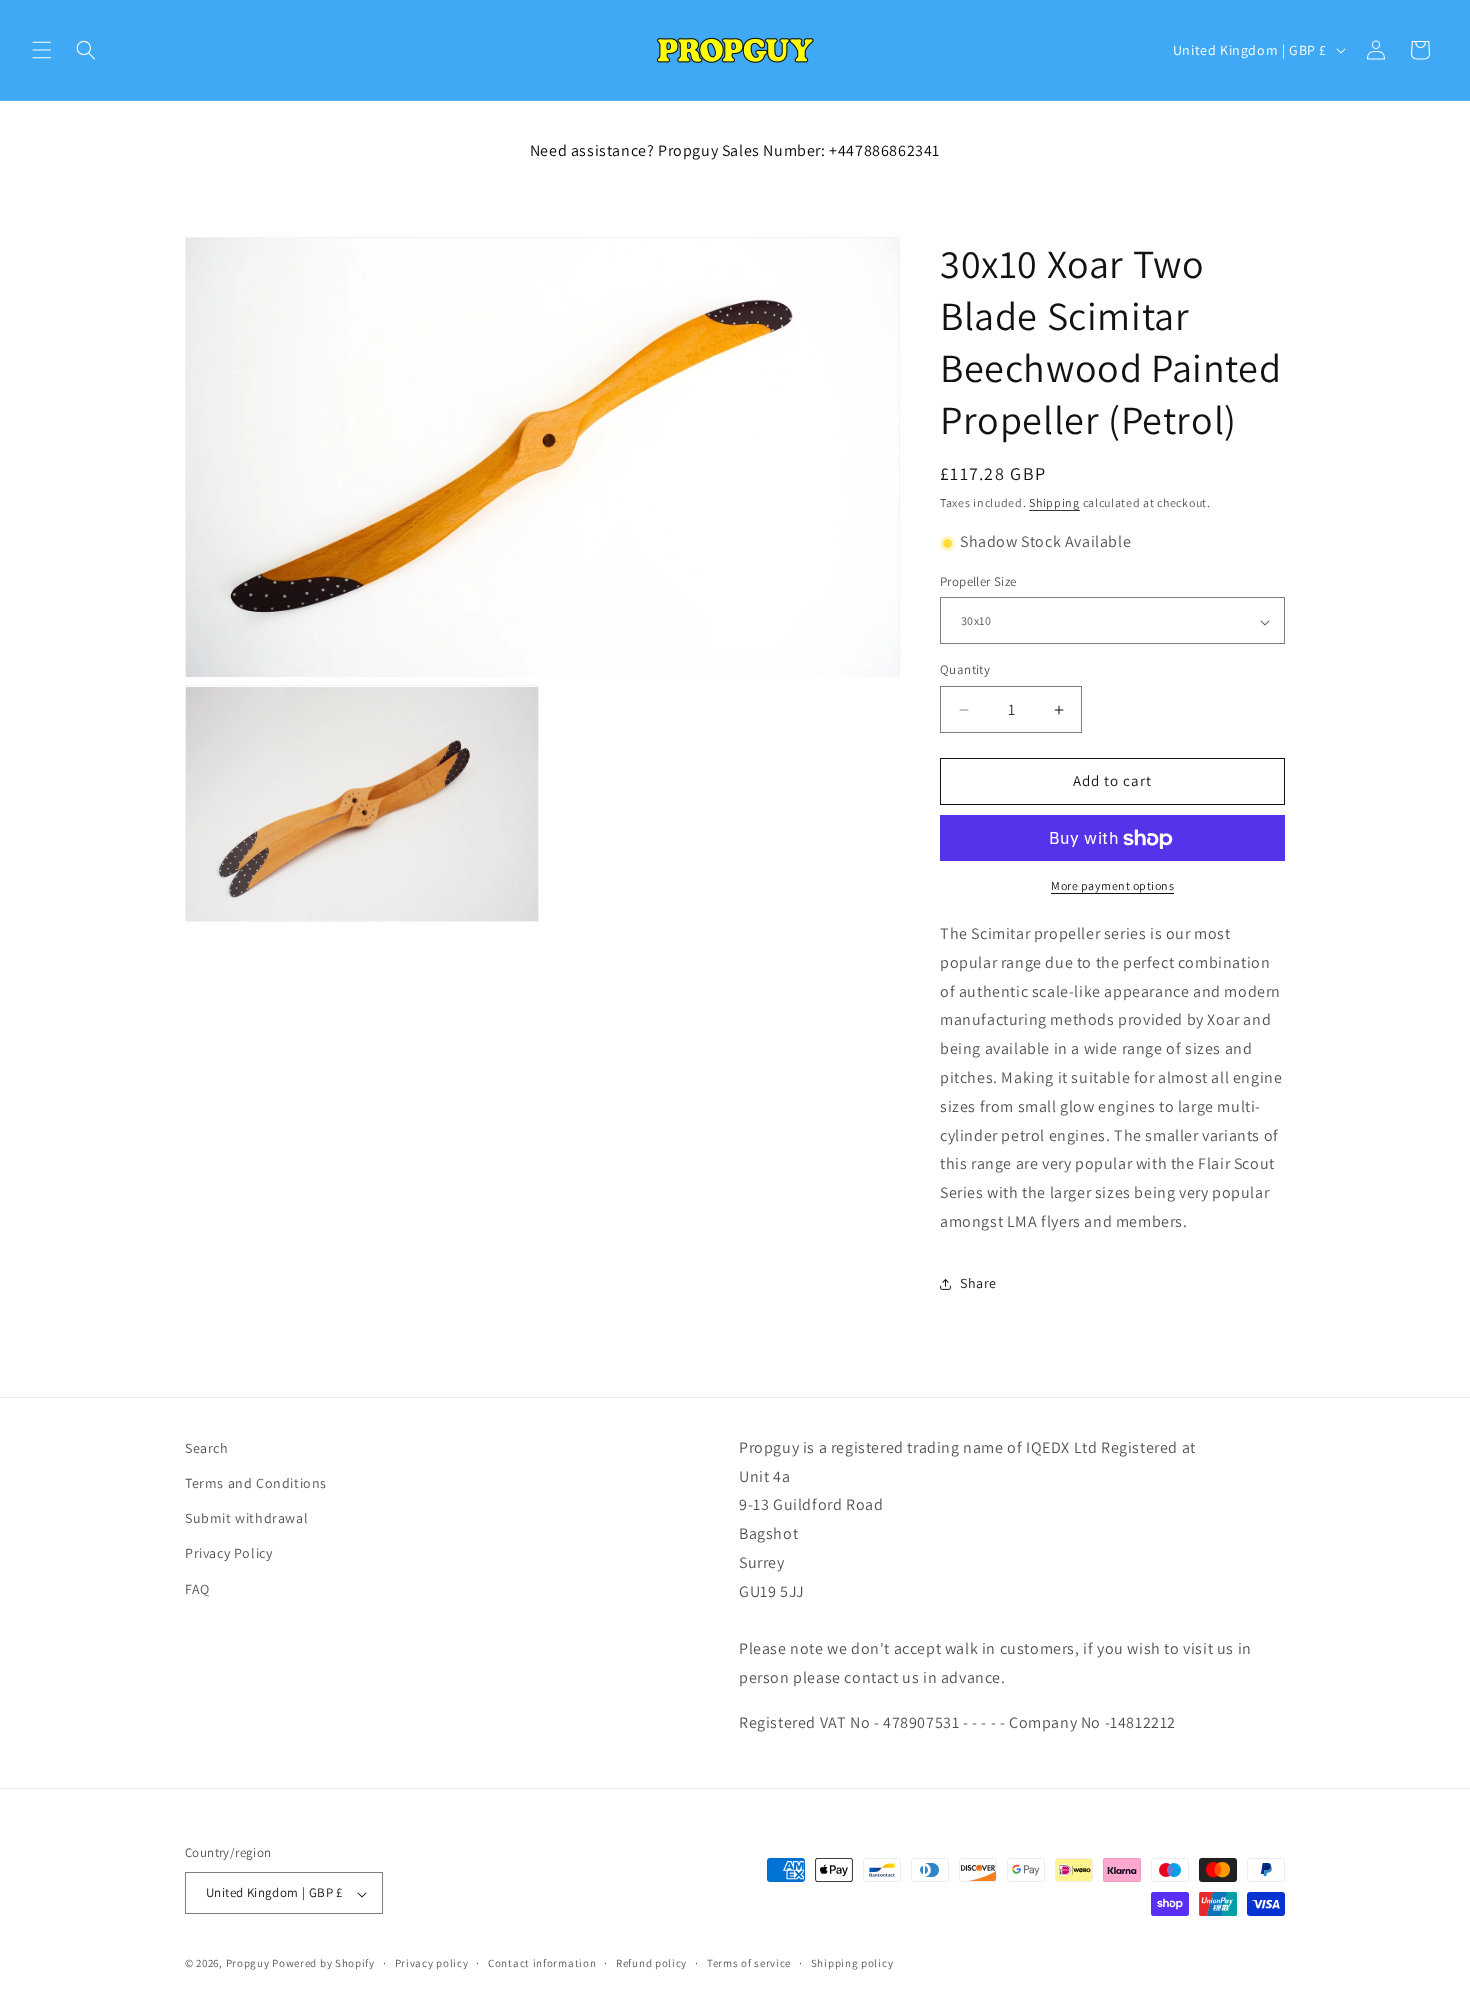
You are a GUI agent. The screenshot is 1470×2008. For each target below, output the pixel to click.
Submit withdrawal (246, 1519)
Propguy (248, 1964)
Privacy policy (432, 1964)
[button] (42, 50)
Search (207, 1448)
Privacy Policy (228, 1554)
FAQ (197, 1589)
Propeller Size (978, 582)
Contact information (542, 1964)
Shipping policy (852, 1964)
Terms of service (749, 1964)
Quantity (965, 670)
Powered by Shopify (323, 1964)
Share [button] (978, 1284)
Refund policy (651, 1964)
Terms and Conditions (256, 1484)
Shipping (1054, 502)
